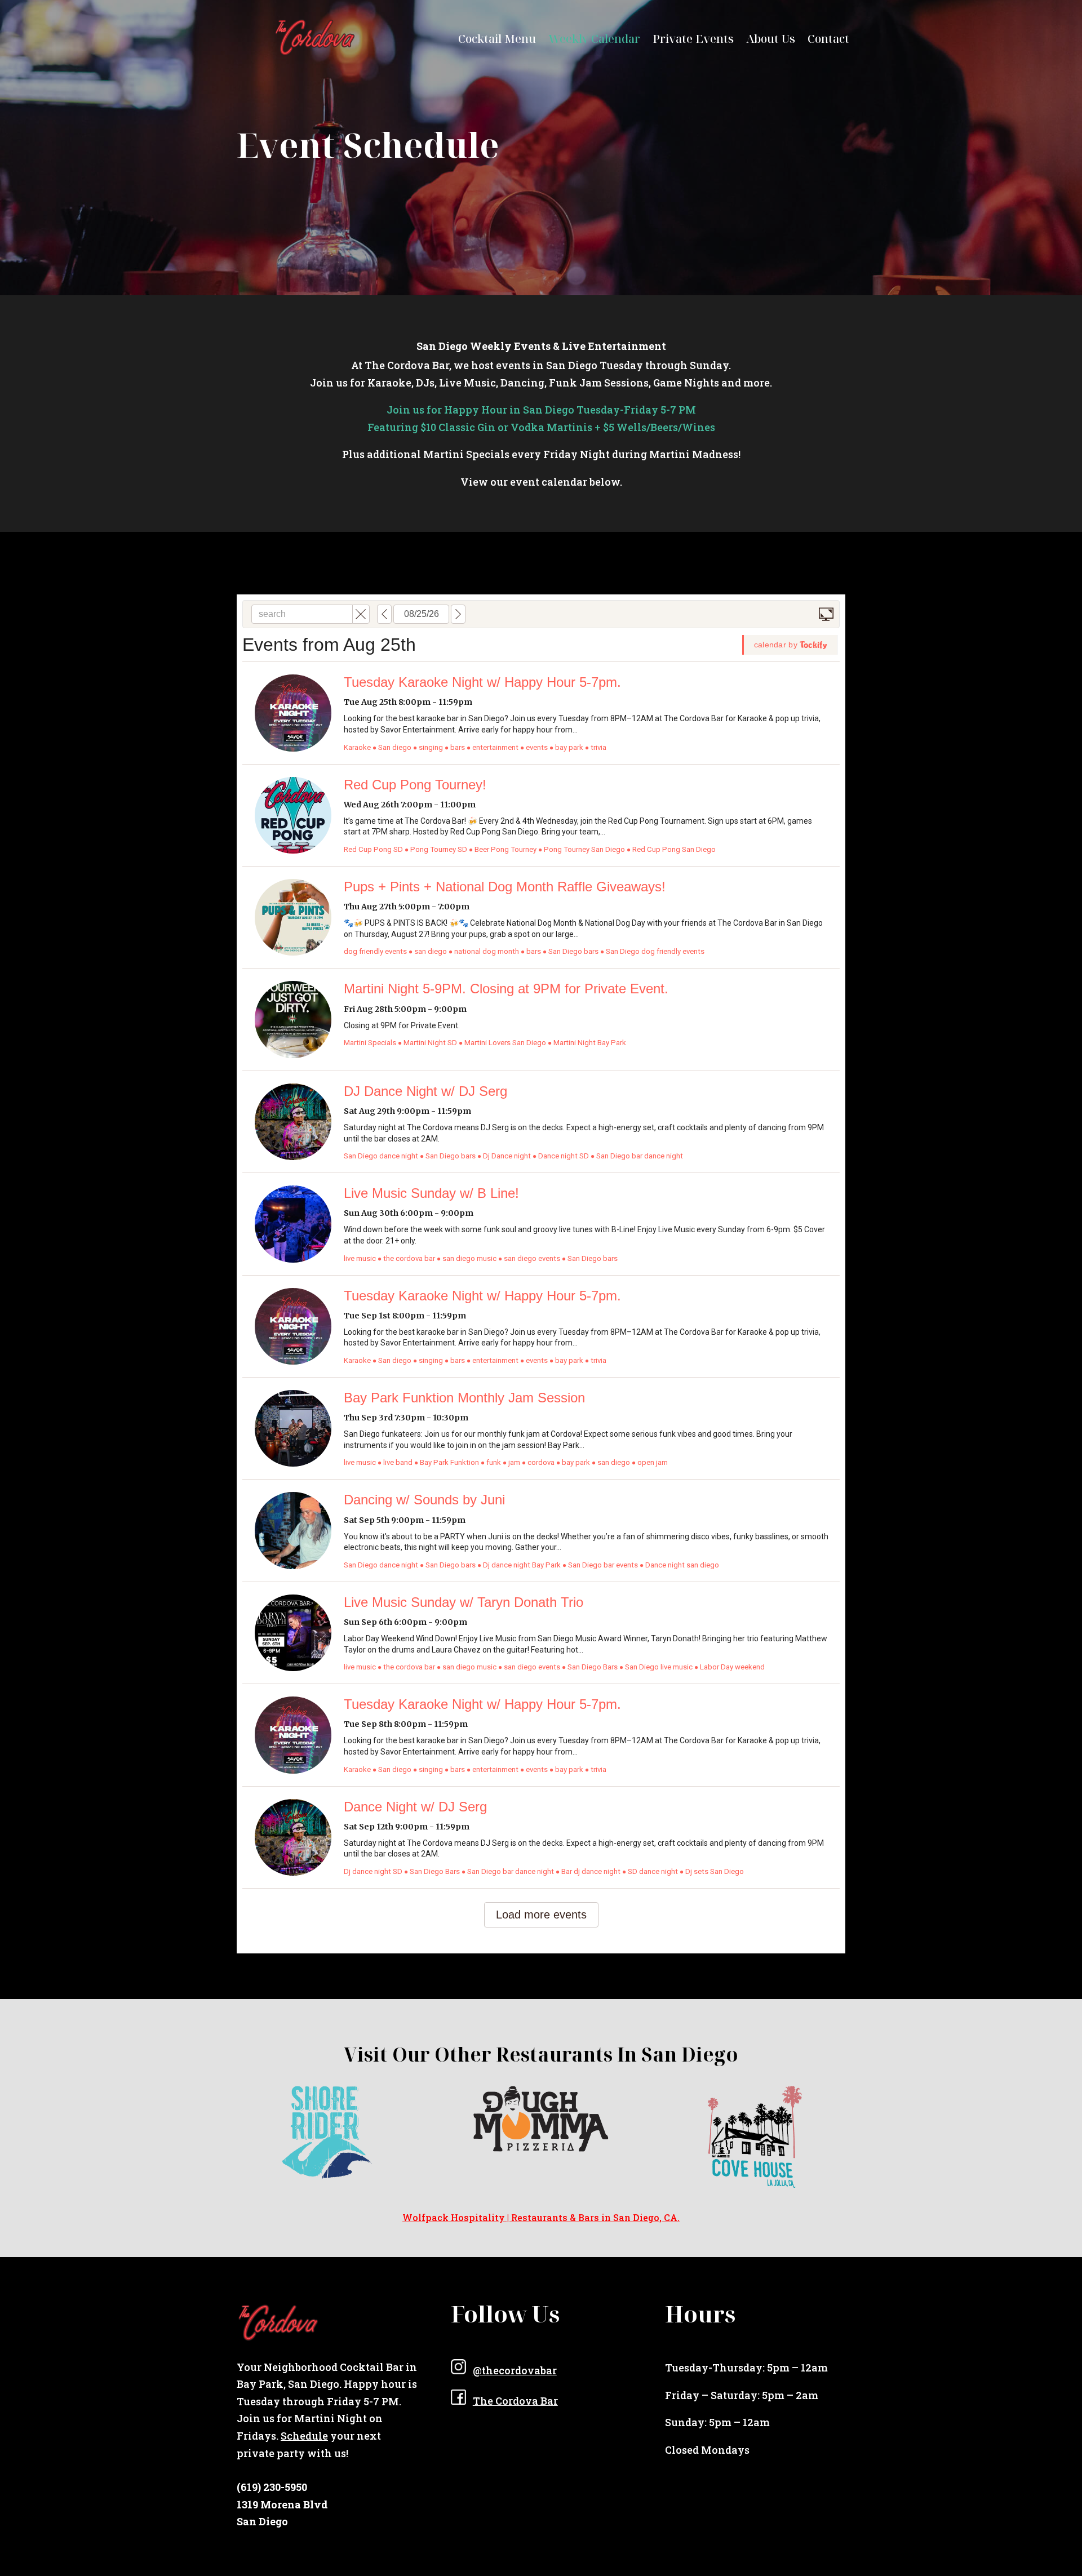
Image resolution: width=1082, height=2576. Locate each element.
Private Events (693, 41)
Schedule (304, 2436)
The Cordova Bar (515, 2401)
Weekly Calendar (594, 41)
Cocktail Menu (497, 41)
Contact (828, 41)
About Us (771, 41)
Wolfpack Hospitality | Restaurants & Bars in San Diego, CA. (541, 2217)
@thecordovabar (515, 2370)
